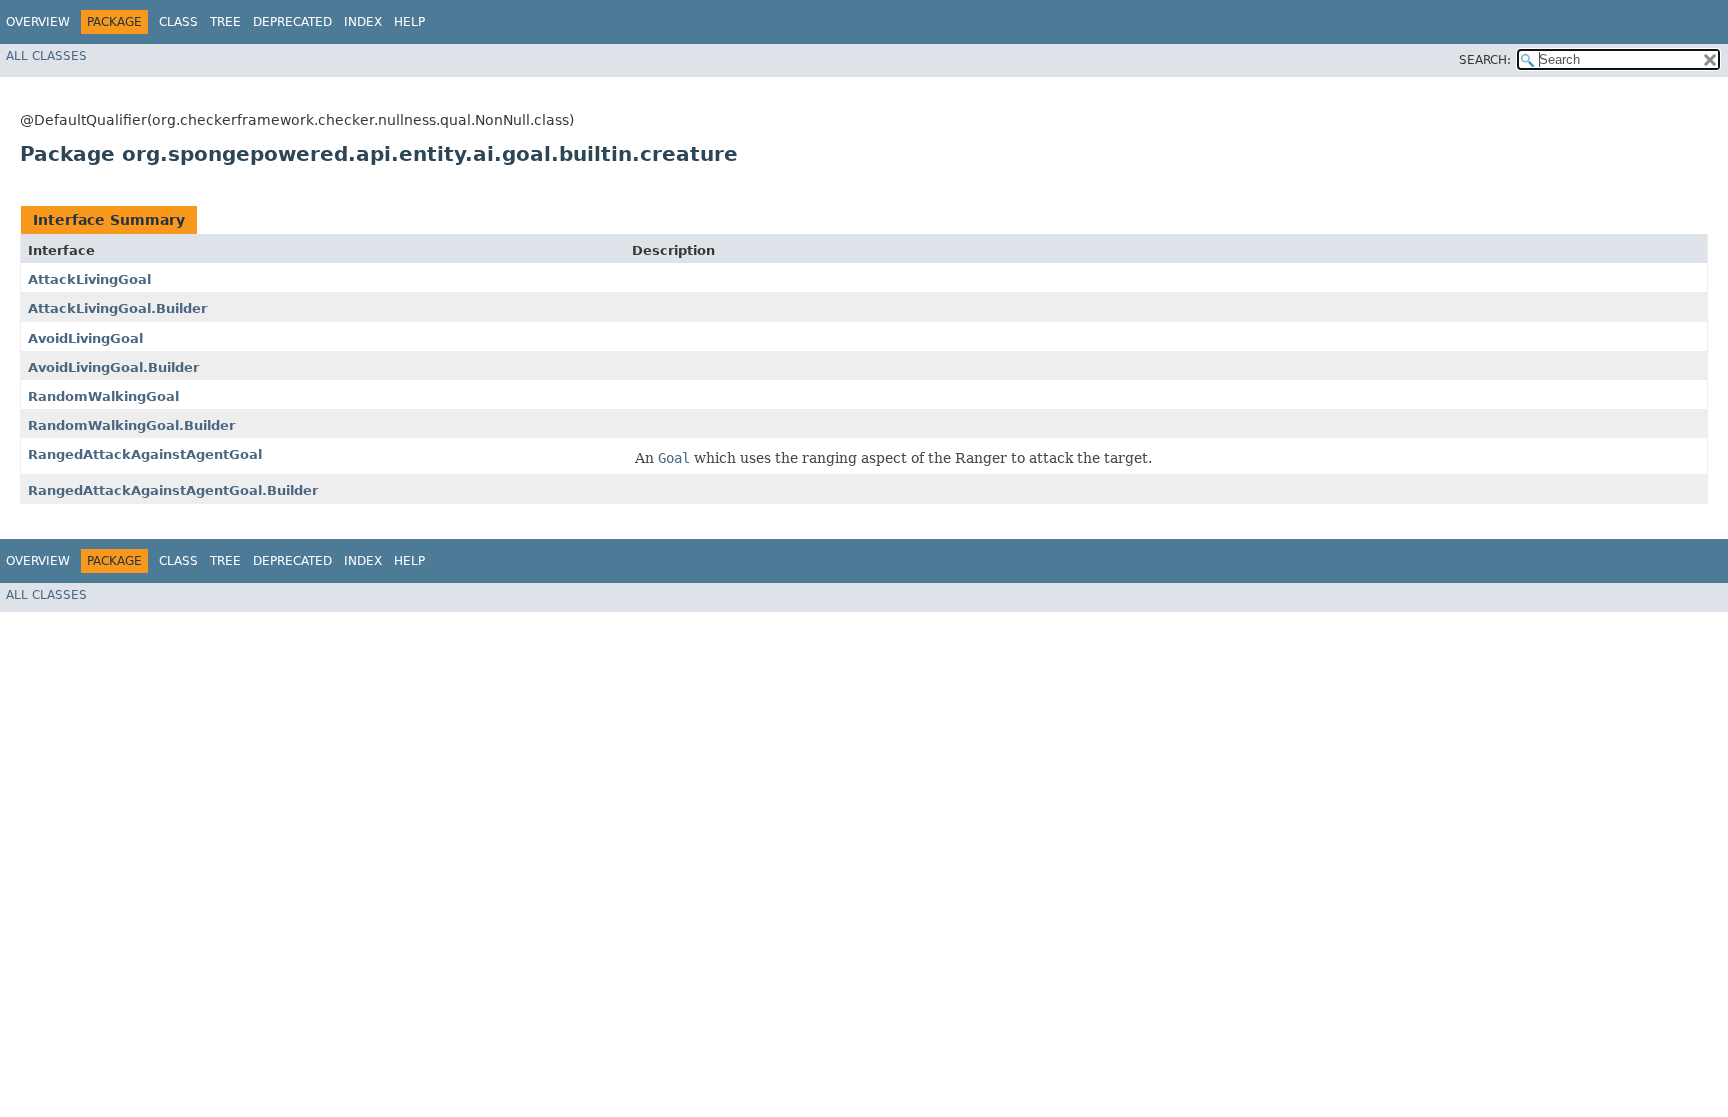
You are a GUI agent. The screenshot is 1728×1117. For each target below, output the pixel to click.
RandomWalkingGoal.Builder (131, 425)
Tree (225, 22)
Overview (38, 22)
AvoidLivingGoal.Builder (113, 367)
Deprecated (292, 22)
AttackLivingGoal (89, 279)
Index (363, 22)
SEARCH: (1485, 60)
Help (409, 22)
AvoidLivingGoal (85, 338)
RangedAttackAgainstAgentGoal (145, 454)
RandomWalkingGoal (103, 396)
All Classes (46, 56)
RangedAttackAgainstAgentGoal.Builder (173, 490)
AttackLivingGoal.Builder (117, 308)
